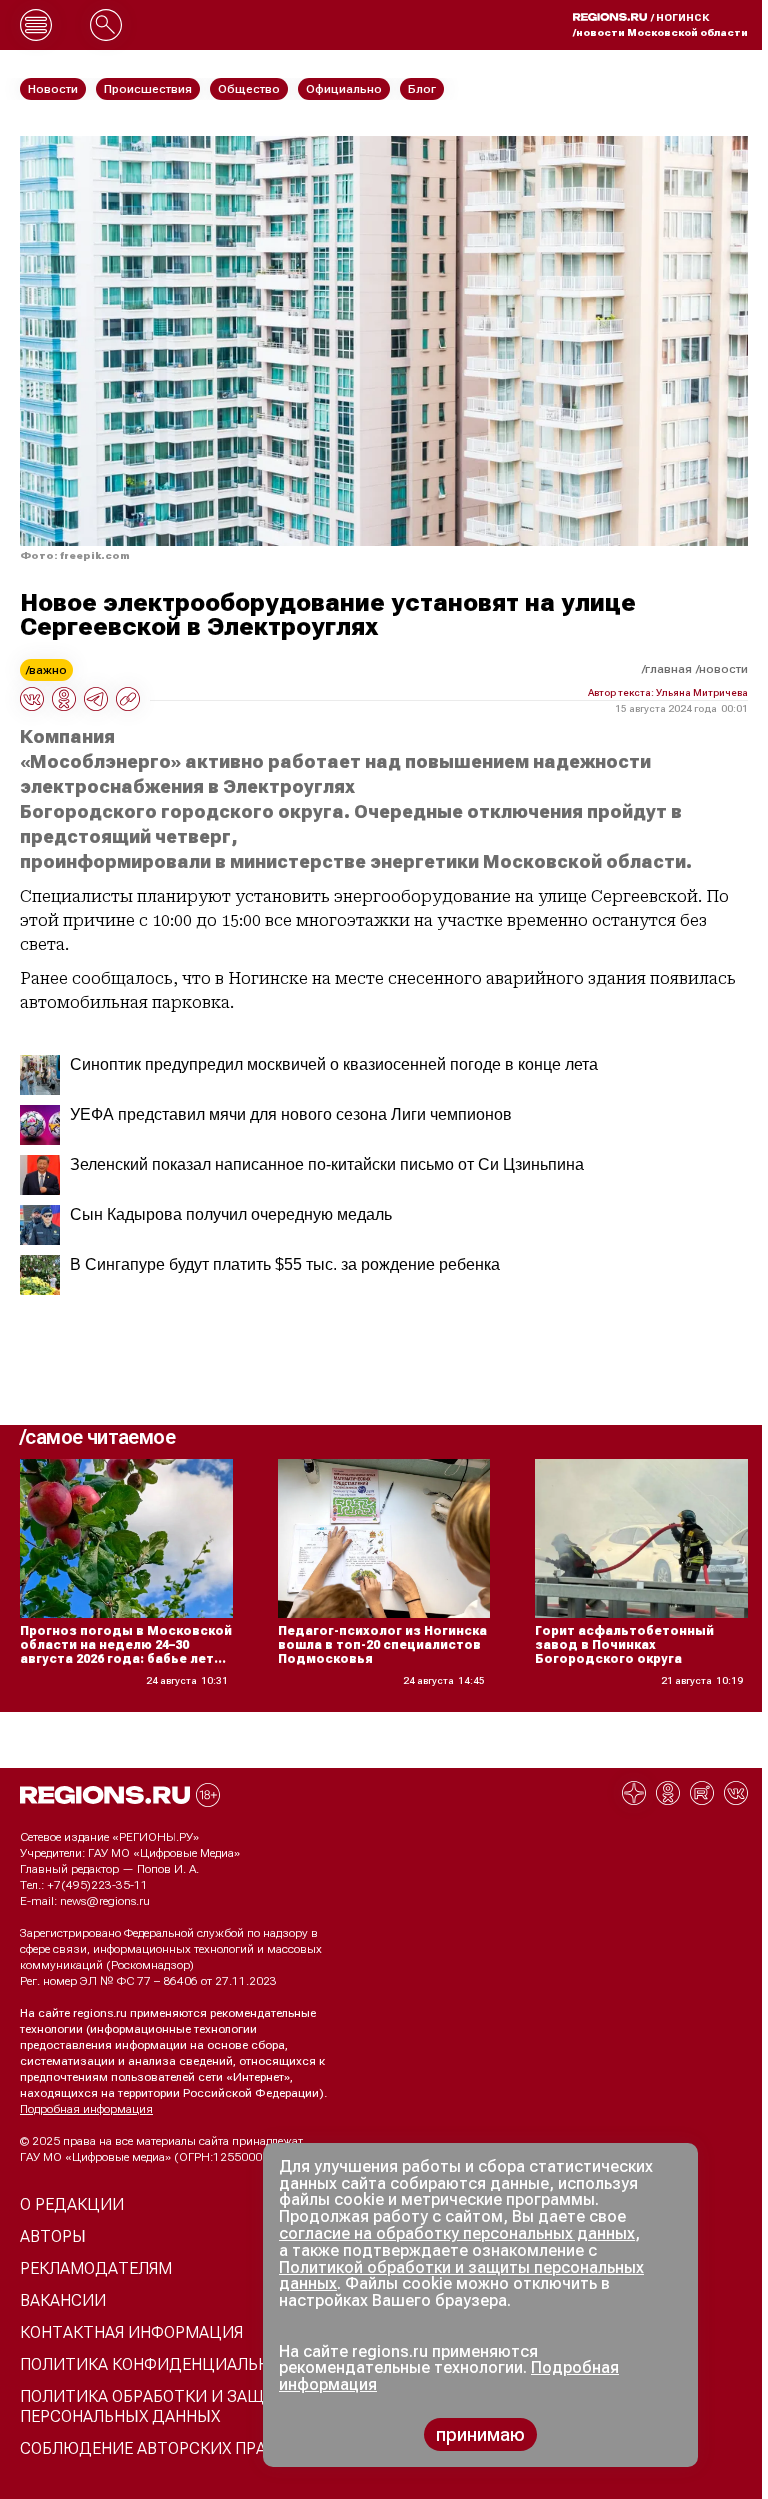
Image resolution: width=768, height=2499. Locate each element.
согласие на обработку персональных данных (457, 2233)
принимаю (480, 2434)
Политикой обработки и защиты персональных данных (461, 2276)
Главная (668, 669)
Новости (723, 669)
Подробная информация (86, 2109)
